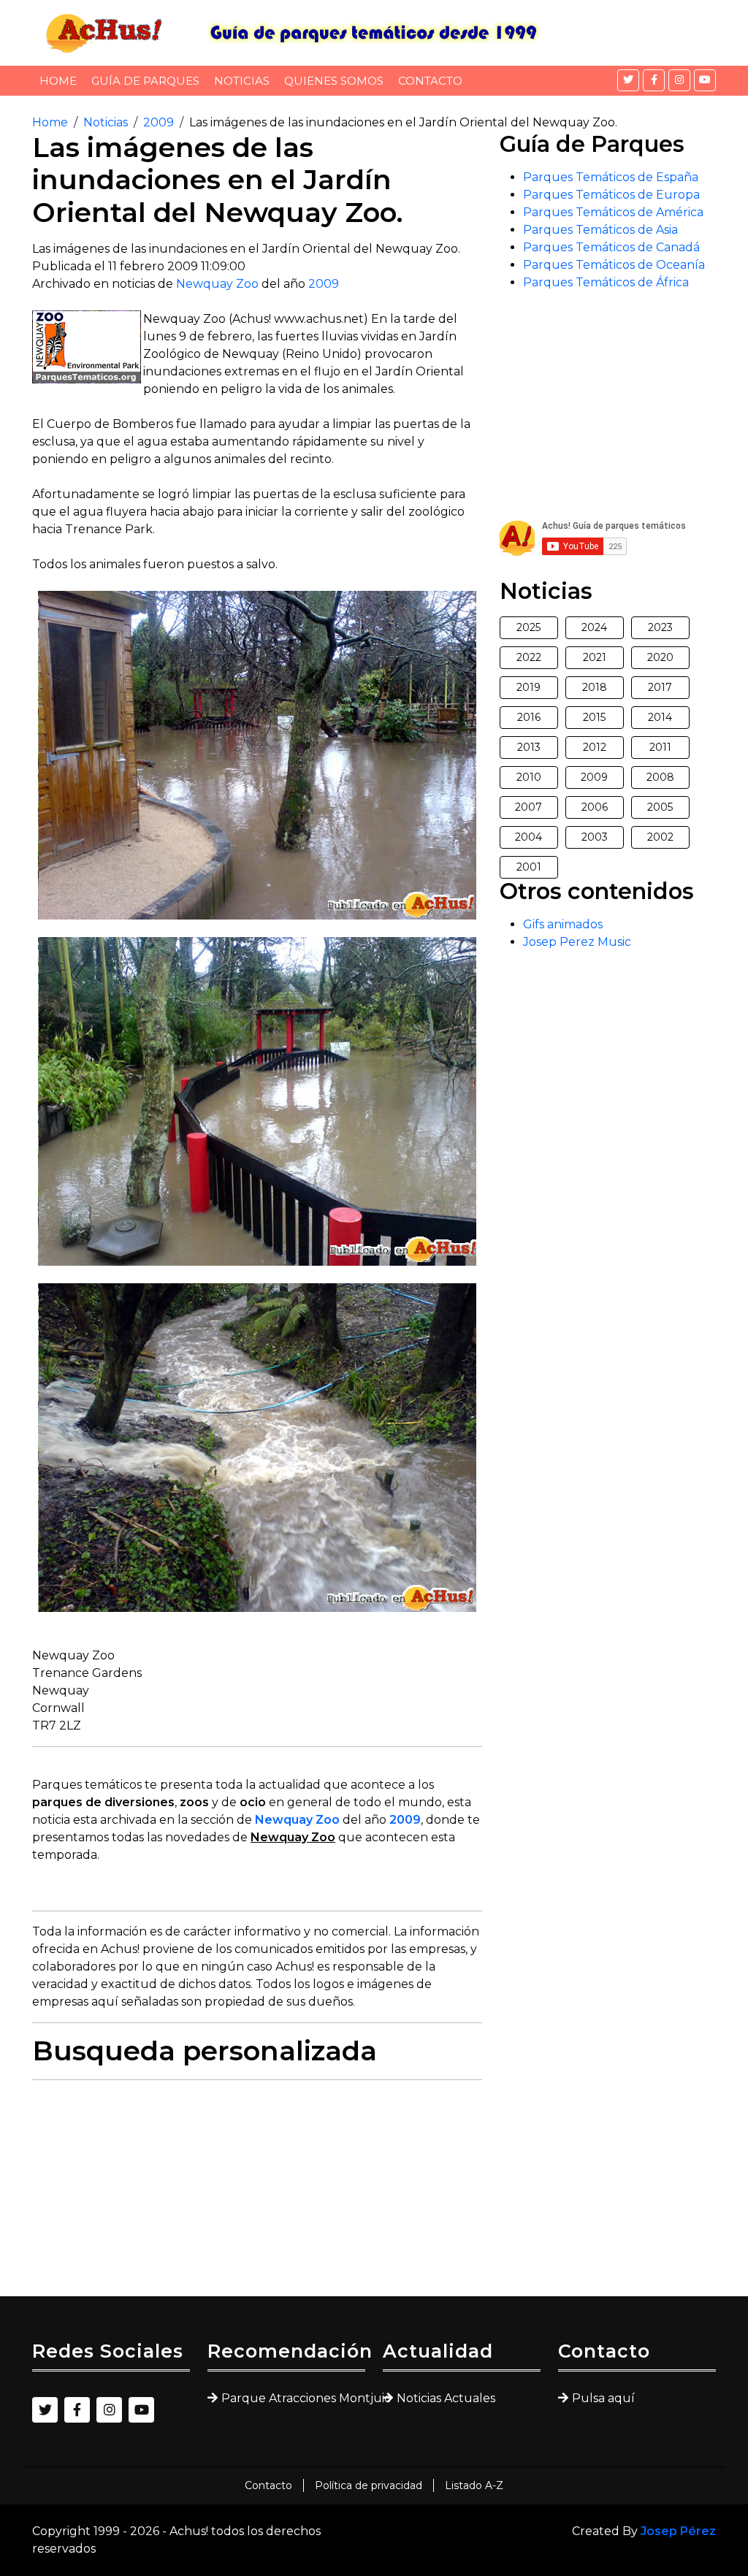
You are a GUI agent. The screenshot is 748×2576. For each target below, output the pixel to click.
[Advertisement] (257, 2194)
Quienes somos (334, 81)
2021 (595, 657)
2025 (528, 627)
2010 (529, 777)
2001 (529, 867)
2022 (529, 657)
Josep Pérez (678, 2531)
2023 (660, 627)
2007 (528, 807)
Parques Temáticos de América (613, 212)
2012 (595, 747)
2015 (594, 717)
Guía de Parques (145, 81)
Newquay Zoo (217, 284)
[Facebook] (654, 80)
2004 (528, 837)
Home (58, 81)
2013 (529, 747)
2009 (159, 122)
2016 (529, 717)
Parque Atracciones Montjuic (293, 2398)
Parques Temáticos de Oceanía (614, 265)
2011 (660, 747)
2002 (660, 837)
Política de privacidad (369, 2485)
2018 (595, 687)
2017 (660, 687)
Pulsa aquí (603, 2398)
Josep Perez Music (577, 942)
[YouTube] (705, 80)
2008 (660, 777)
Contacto (430, 81)
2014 (660, 717)
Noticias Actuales (446, 2398)
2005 (660, 807)
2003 (595, 837)
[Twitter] (628, 80)
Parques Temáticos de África (606, 282)
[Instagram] (679, 80)
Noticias (242, 81)
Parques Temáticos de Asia (600, 230)
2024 (594, 627)
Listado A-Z (474, 2485)
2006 (595, 807)
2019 (528, 687)
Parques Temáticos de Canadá (611, 247)
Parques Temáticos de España (611, 177)
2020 (660, 657)
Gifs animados (563, 924)
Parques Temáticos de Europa (611, 195)
